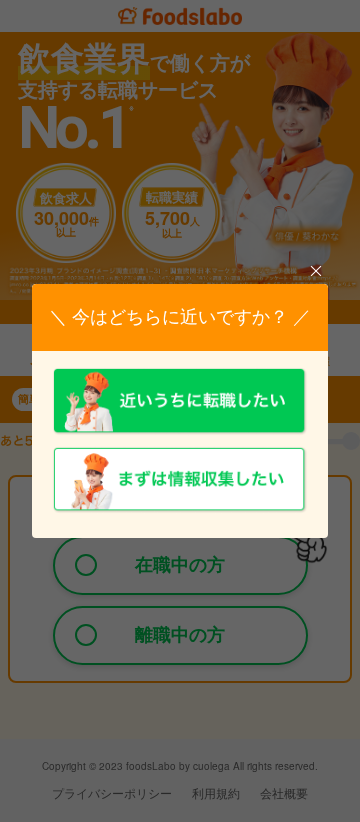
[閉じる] (315, 271)
